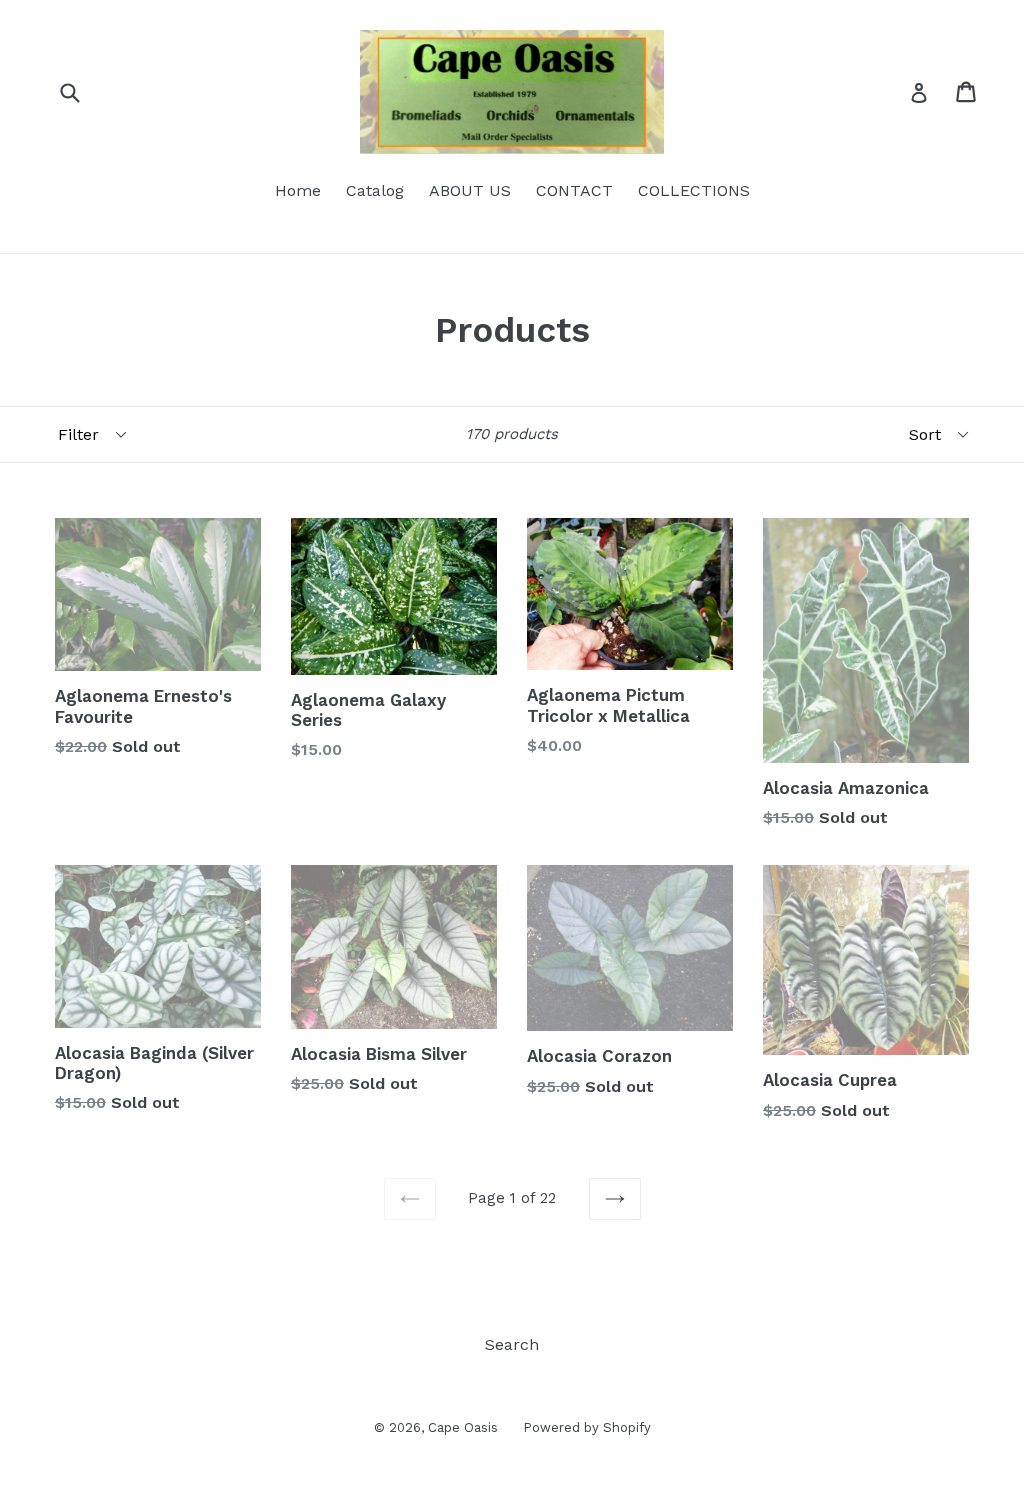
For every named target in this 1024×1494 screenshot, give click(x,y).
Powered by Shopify (587, 1427)
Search (512, 1344)
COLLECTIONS (694, 190)
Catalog (375, 190)
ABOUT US (470, 190)
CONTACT (574, 190)
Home (298, 190)
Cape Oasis (463, 1427)
